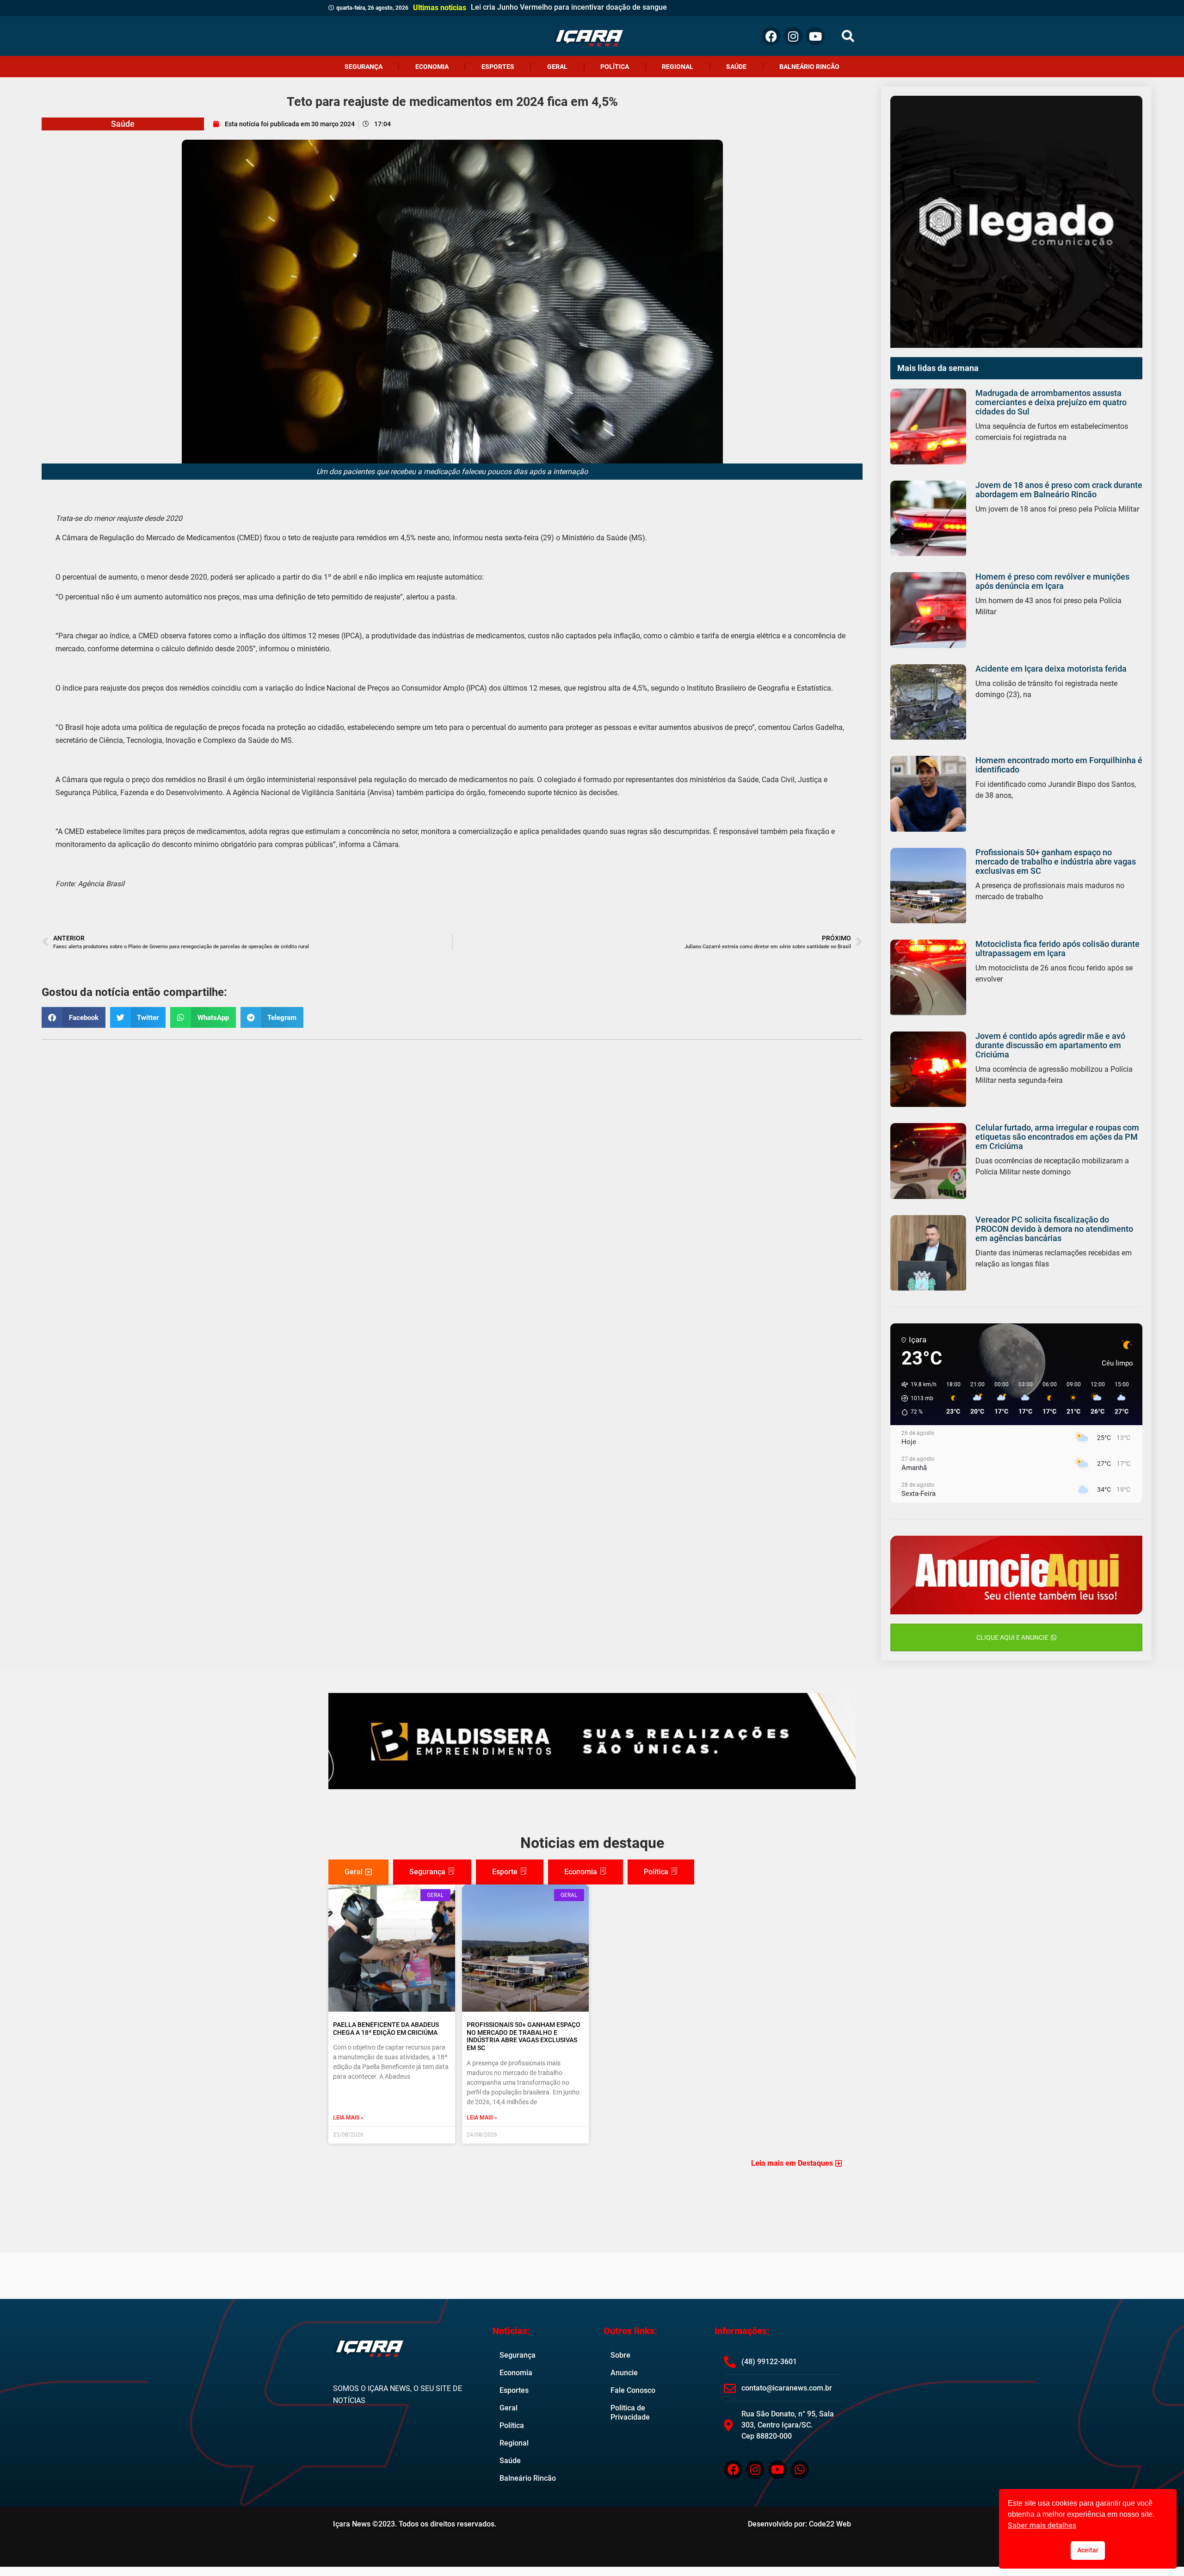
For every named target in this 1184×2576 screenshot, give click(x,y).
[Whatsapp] (800, 2470)
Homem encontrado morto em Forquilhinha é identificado (1059, 765)
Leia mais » (348, 2118)
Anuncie (624, 2373)
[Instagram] (793, 36)
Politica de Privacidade (630, 2412)
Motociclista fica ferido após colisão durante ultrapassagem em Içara (1058, 948)
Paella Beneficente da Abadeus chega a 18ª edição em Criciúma (386, 2029)
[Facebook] (771, 36)
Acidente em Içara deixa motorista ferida (1051, 669)
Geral (557, 67)
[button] (848, 36)
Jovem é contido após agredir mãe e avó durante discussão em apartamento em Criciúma (1050, 1045)
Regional (678, 67)
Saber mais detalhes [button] (1042, 2525)
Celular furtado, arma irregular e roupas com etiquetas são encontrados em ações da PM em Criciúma (1057, 1137)
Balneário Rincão (809, 67)
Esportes (498, 67)
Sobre (620, 2355)
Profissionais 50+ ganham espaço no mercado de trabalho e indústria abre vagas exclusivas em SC (1056, 862)
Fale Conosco (633, 2390)
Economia (432, 67)
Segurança (364, 67)
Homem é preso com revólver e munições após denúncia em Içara (1052, 581)
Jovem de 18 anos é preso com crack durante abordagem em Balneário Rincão (1059, 490)
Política (615, 67)
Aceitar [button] (1088, 2550)
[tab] (358, 1872)
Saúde (736, 67)
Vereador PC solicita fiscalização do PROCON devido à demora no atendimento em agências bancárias (1054, 1229)
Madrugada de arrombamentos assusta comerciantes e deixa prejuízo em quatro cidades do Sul (1051, 402)
